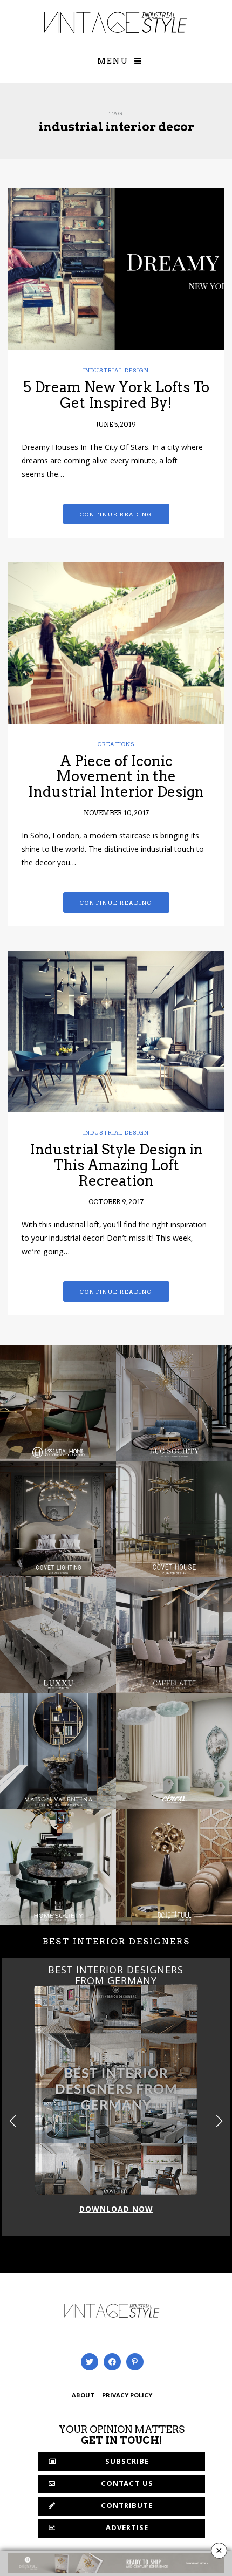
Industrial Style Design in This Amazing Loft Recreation (116, 1165)
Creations (116, 744)
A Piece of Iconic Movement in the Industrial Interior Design (116, 776)
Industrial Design (116, 370)
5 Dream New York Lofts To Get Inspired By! (116, 395)
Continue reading (116, 514)
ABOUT (83, 2396)
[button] (219, 2121)
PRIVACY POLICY (127, 2396)
